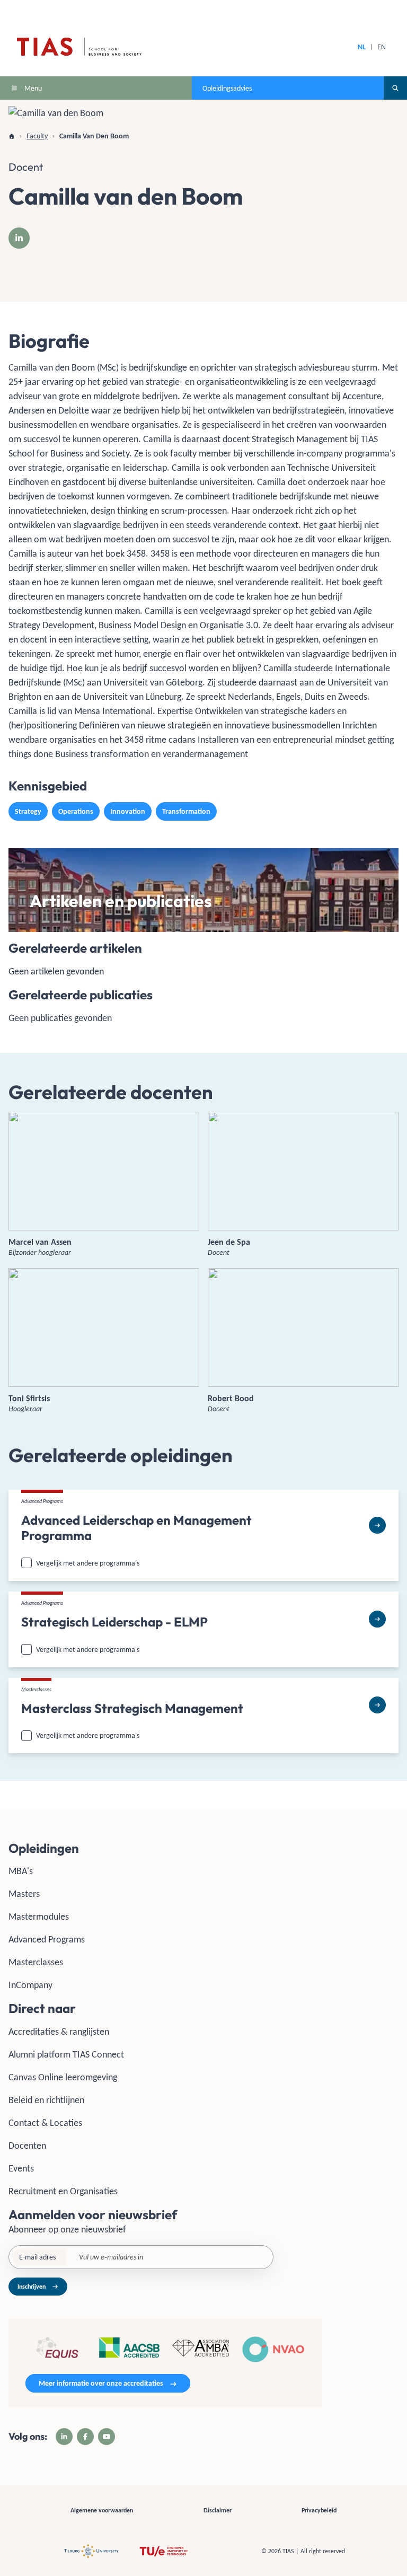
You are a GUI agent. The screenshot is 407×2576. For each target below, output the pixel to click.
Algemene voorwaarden (102, 2510)
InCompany (30, 1985)
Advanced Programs (47, 1939)
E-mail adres (37, 2257)
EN (382, 47)
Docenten (27, 2146)
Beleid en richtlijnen (46, 2100)
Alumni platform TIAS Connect (66, 2054)
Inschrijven (32, 2287)
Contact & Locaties (45, 2123)
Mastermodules (39, 1916)
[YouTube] (107, 2437)
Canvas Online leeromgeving (63, 2077)
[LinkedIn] (19, 238)
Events (21, 2168)
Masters (24, 1894)
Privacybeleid (319, 2510)
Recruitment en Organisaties (63, 2191)
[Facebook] (85, 2437)
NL (362, 47)
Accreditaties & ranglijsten (59, 2032)
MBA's (21, 1871)
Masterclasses (36, 1962)
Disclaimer (218, 2510)
